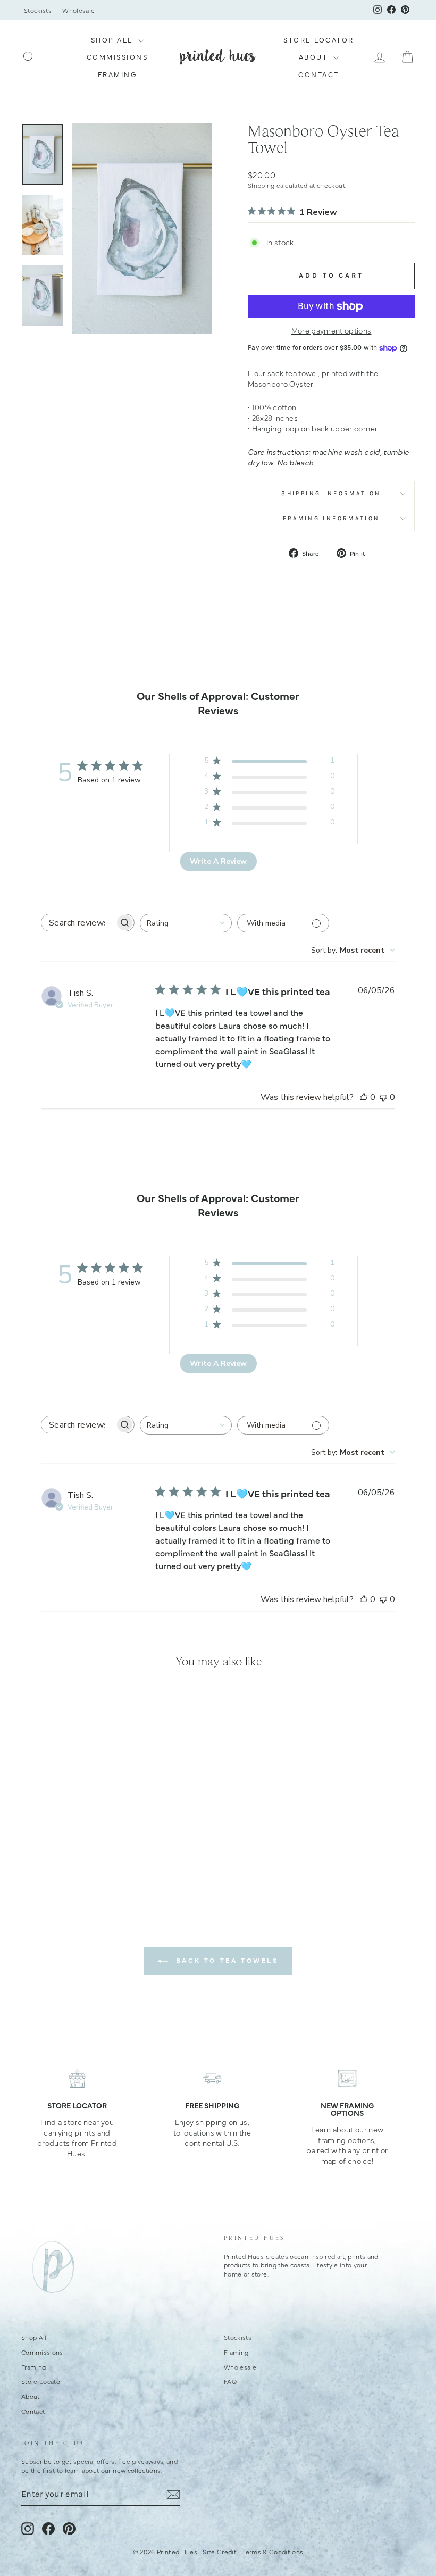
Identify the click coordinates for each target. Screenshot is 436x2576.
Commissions (118, 57)
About (315, 57)
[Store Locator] (77, 2078)
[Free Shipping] (212, 2078)
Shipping (261, 185)
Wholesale (78, 10)
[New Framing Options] (347, 2078)
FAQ (230, 2381)
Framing (118, 74)
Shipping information (331, 493)
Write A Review (218, 861)
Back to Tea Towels (225, 1960)
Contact (319, 74)
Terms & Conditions (272, 2552)
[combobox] (186, 923)
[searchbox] (78, 923)
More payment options (332, 331)
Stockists (38, 10)
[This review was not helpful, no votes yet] (383, 1097)
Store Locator (319, 40)
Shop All (114, 40)
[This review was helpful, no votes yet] (364, 1097)
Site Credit (220, 2552)
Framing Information (332, 518)
